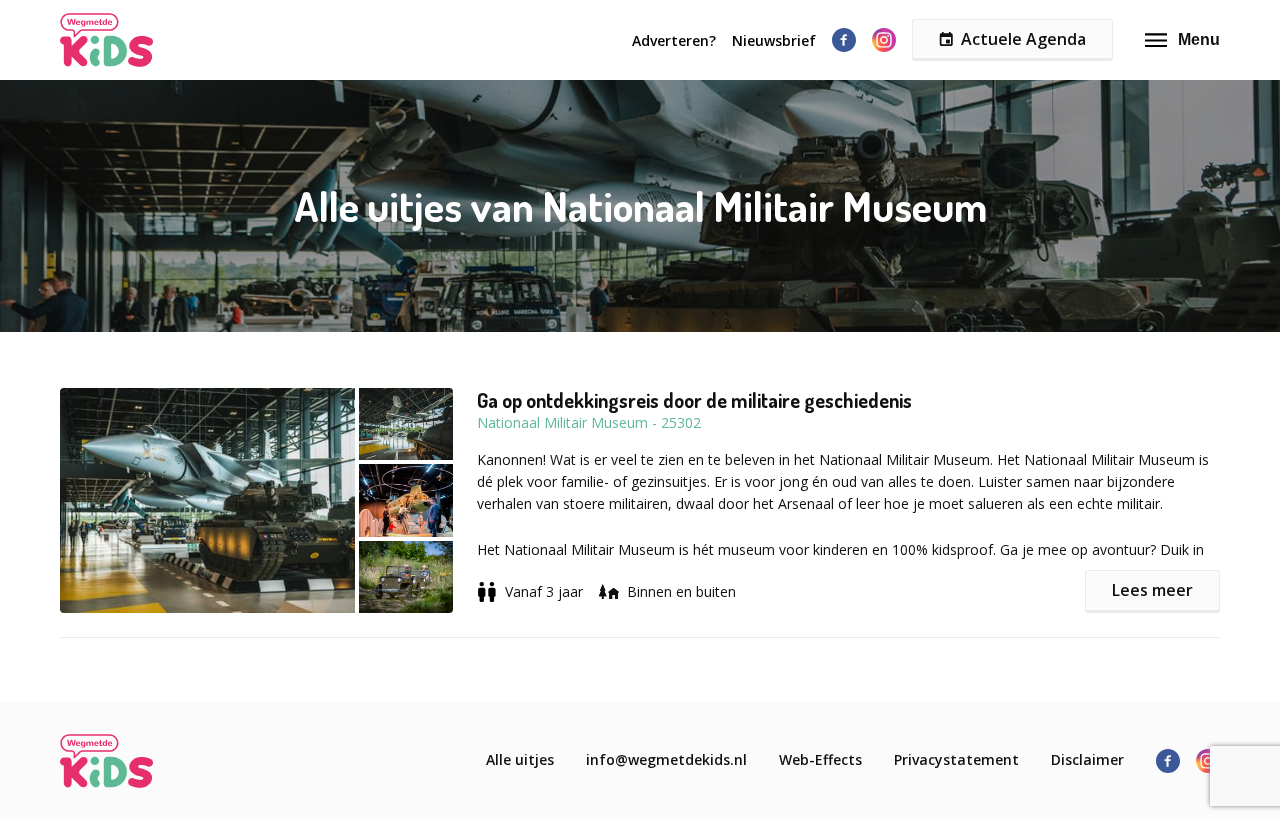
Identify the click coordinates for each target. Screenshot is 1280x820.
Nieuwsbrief (774, 40)
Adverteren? (674, 40)
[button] (268, 500)
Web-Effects (820, 759)
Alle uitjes (520, 759)
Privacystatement (956, 759)
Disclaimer (1087, 759)
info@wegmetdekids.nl (666, 759)
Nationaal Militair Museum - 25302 (589, 422)
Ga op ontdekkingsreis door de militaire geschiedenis (694, 400)
